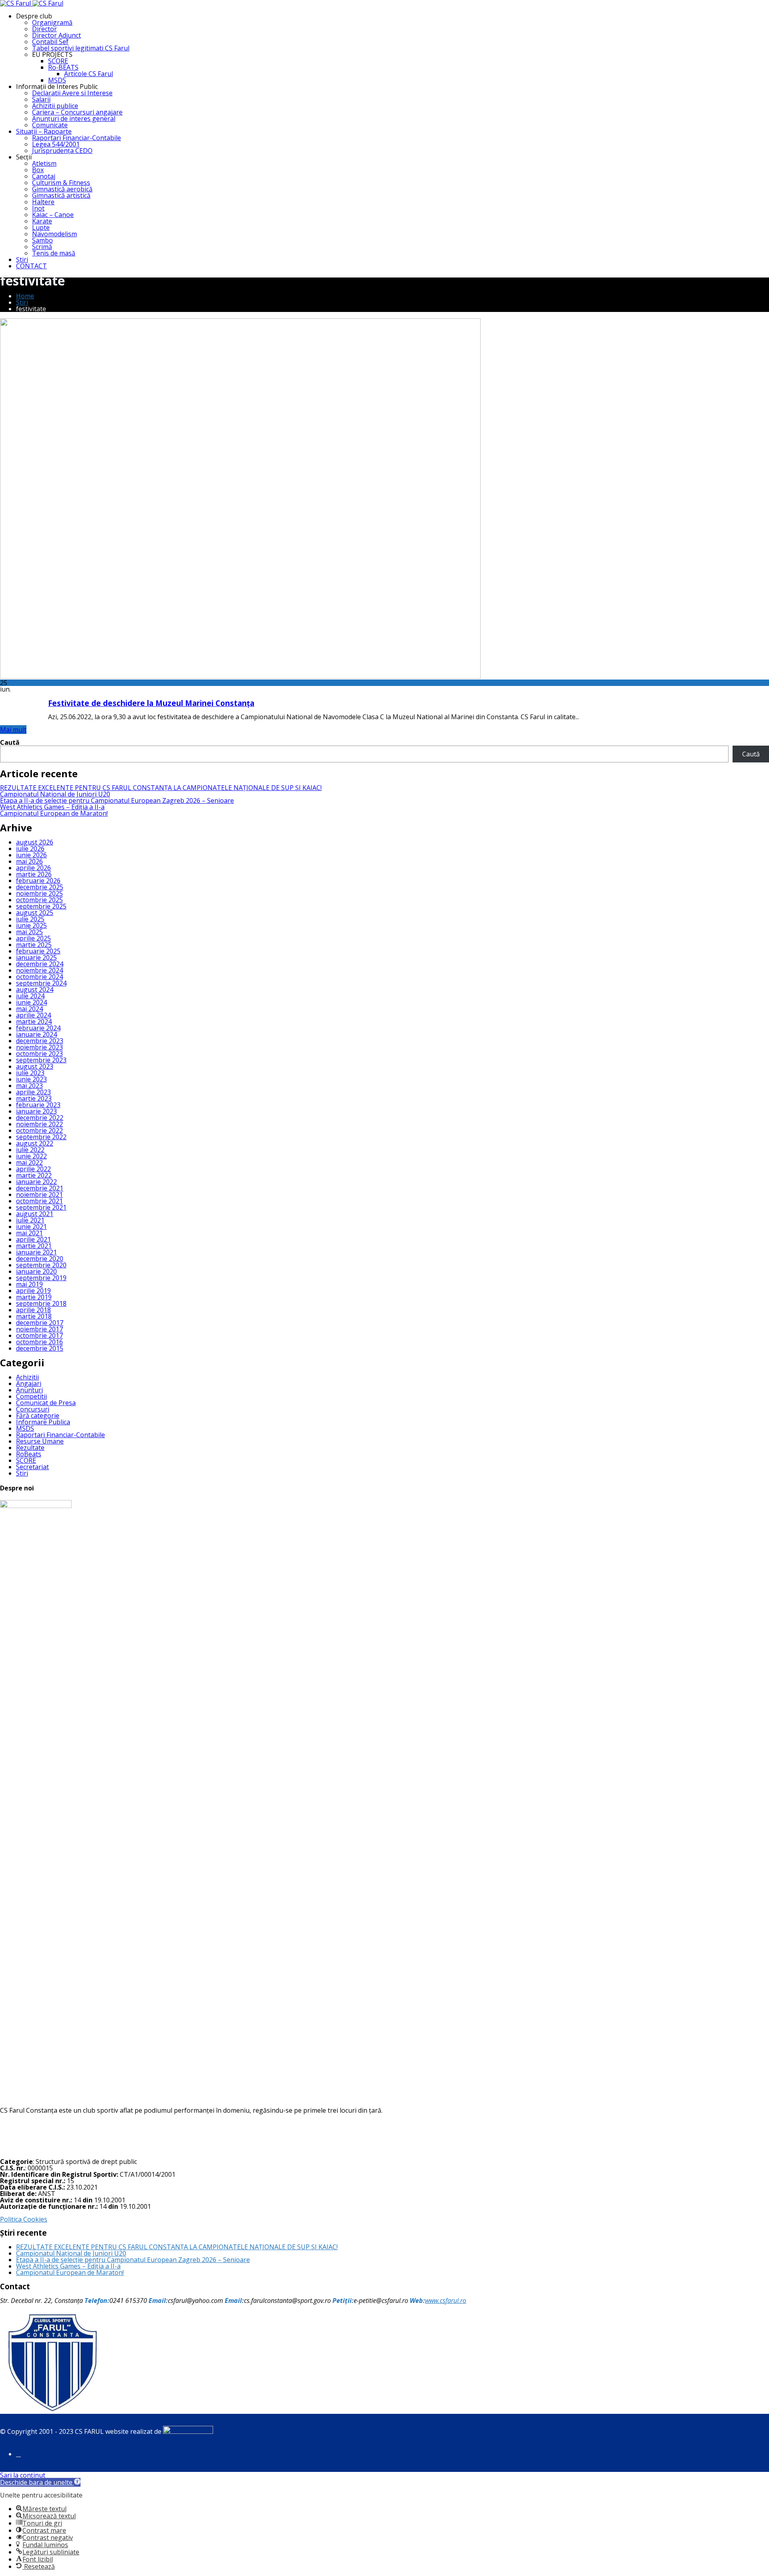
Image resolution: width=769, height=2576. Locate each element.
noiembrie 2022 (39, 1124)
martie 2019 (34, 1297)
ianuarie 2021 (36, 1252)
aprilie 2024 (33, 1015)
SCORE (58, 61)
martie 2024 (34, 1022)
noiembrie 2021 (39, 1194)
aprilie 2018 (33, 1310)
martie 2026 (34, 874)
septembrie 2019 (41, 1278)
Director (44, 29)
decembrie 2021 (40, 1188)
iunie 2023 (31, 1079)
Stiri (22, 1473)
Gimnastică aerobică (62, 189)
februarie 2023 (38, 1105)
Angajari (29, 1384)
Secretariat (32, 1467)
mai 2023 (29, 1086)
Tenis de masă (54, 253)
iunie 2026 (31, 855)
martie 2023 (34, 1098)
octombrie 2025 (39, 900)
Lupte (41, 227)
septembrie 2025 (41, 906)
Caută (10, 742)
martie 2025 (34, 945)
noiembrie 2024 (39, 970)
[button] (40, 2482)
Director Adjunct (56, 35)
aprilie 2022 (33, 1169)
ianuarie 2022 (36, 1182)
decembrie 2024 (40, 964)
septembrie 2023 (41, 1060)
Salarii (41, 99)
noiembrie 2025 (39, 893)
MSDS (57, 80)
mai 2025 (29, 932)
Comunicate (50, 125)
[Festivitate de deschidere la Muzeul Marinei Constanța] (240, 676)
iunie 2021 (31, 1227)
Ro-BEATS (63, 67)
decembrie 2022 (40, 1118)
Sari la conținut (23, 2475)
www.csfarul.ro (446, 2301)
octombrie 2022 (39, 1130)
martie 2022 (34, 1175)
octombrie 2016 (39, 1342)
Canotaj (44, 176)
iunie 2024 (31, 1002)
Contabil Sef (50, 42)
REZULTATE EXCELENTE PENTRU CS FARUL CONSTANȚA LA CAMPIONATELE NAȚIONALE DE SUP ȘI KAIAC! (161, 788)
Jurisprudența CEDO (62, 151)
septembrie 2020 (41, 1265)
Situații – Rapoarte (44, 131)
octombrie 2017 (39, 1335)
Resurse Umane (40, 1441)
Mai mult (13, 730)
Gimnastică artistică (61, 195)
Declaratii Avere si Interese (72, 93)
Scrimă (42, 247)
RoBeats (29, 1454)
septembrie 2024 (41, 983)
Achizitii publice (55, 106)
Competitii (31, 1396)
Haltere (43, 202)
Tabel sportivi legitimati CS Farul (81, 48)
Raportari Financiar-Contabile (76, 138)
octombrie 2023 (39, 1054)
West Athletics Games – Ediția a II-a (52, 807)
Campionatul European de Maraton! (54, 813)
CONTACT (31, 266)
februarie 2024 (38, 1028)
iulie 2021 (30, 1220)
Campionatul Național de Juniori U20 (55, 794)
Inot (38, 208)
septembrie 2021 (41, 1207)
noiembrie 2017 (39, 1329)
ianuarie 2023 (36, 1111)
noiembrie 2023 (39, 1047)
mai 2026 (29, 861)
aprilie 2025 (33, 938)
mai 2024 (29, 1009)
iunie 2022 (31, 1156)
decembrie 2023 (40, 1041)
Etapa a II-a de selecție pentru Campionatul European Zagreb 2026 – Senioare (117, 800)
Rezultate (30, 1448)
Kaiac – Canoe (53, 215)
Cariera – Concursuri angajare (77, 112)
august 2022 (35, 1143)
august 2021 (35, 1214)
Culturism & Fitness (61, 183)
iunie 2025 (31, 925)
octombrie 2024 (39, 977)
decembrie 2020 (40, 1259)
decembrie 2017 (40, 1323)
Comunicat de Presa (46, 1403)
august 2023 (35, 1066)
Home (25, 296)
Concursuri (33, 1409)
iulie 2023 (30, 1073)
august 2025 (35, 913)
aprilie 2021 (33, 1239)
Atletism (44, 163)
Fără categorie (38, 1416)
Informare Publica (43, 1422)
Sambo (42, 240)
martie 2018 (34, 1316)
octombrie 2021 (39, 1201)
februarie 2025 (38, 951)
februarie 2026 (38, 881)
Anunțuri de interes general (74, 119)
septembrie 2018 (41, 1303)
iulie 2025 (30, 919)
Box (38, 170)
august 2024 (35, 989)
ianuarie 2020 (36, 1271)
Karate (42, 221)
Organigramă (52, 22)
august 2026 (35, 842)
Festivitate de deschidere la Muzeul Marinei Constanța (151, 703)
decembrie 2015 (40, 1348)
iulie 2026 (30, 849)
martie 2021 (34, 1246)
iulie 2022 (30, 1150)
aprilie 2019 (33, 1291)
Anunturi (29, 1390)
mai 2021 (29, 1233)
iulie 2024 (30, 996)
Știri (22, 259)
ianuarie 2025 (36, 957)
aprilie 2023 (33, 1092)
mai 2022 (29, 1162)
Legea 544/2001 (56, 144)
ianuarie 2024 (36, 1034)
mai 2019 (29, 1284)
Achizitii (27, 1377)
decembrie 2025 (40, 887)
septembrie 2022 (41, 1137)
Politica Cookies (24, 2219)
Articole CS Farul (89, 74)
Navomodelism (54, 234)
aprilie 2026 (33, 868)
